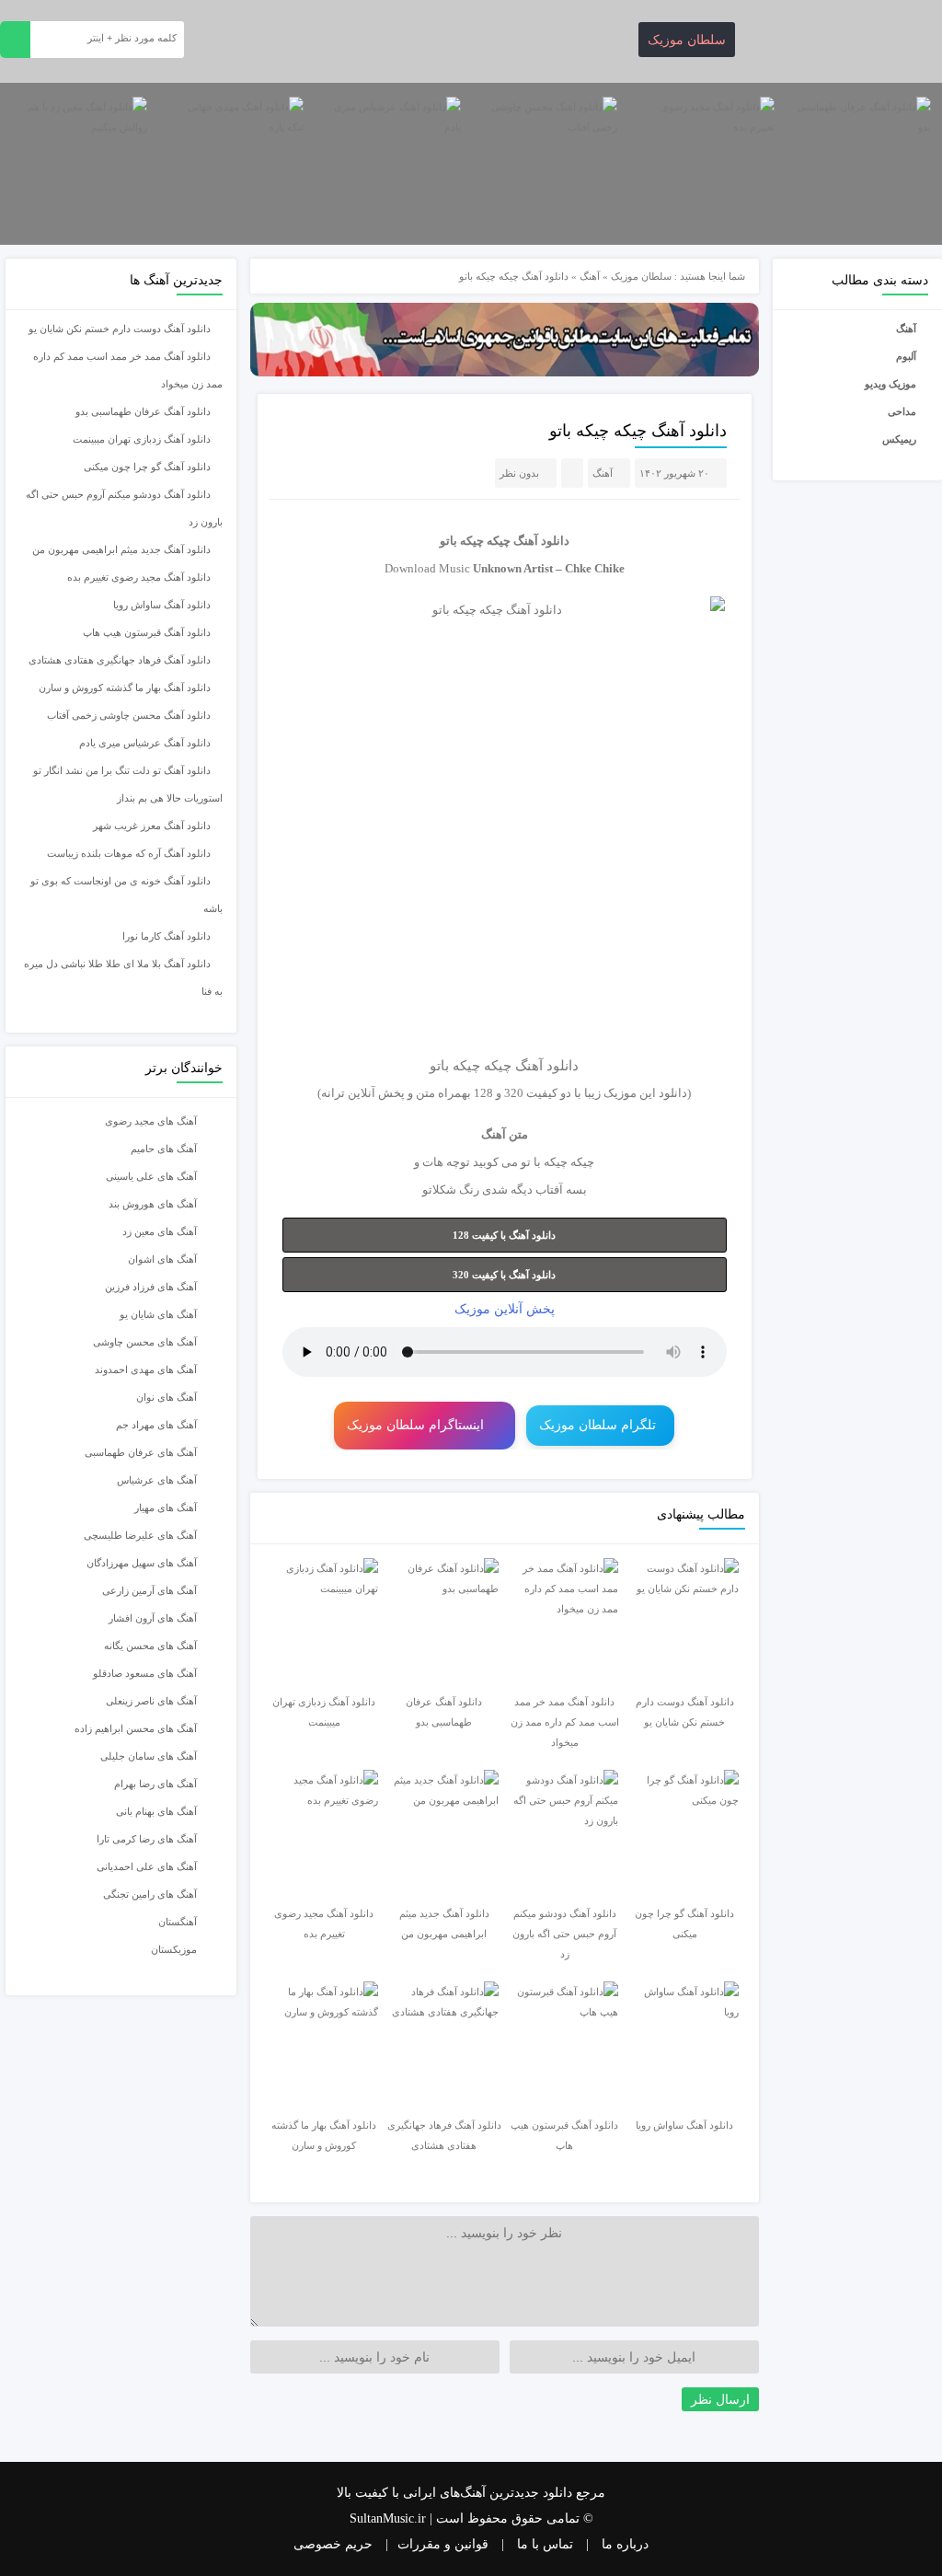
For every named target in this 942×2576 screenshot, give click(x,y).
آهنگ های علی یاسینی (151, 1176)
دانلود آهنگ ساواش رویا (162, 605)
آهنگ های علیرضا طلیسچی (140, 1535)
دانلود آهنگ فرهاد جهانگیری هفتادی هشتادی (120, 660)
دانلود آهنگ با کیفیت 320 (504, 1275)
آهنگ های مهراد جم (156, 1425)
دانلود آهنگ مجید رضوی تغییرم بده (139, 577)
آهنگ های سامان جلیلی (149, 1756)
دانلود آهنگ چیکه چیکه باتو (638, 431)
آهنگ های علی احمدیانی (147, 1866)
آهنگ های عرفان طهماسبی (141, 1452)
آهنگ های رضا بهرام (155, 1784)
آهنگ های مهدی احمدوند (146, 1369)
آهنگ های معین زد (160, 1231)
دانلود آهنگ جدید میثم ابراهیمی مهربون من (121, 549)
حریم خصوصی (333, 2544)
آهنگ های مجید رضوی (151, 1121)
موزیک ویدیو (890, 384)
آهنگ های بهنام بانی (156, 1811)
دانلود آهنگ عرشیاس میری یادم (145, 743)
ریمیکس (899, 439)
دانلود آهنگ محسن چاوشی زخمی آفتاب (129, 715)
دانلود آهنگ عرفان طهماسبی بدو (143, 411)
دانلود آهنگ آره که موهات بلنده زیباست (129, 853)
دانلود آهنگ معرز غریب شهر (152, 826)
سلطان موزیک (687, 40)
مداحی (902, 411)
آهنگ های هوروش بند (153, 1204)
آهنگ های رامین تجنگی (150, 1894)
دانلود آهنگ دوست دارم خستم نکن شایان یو (120, 329)
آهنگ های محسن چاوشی (145, 1342)
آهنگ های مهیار (166, 1507)
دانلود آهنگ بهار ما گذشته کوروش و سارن (125, 687)
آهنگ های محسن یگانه (150, 1646)
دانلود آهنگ (541, 541)
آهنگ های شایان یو (158, 1314)
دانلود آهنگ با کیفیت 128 (504, 1235)
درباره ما (625, 2544)
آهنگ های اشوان (162, 1259)
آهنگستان (178, 1922)
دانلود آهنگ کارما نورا (167, 936)
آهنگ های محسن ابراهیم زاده (136, 1728)
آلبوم (906, 356)
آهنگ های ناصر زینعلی (151, 1701)
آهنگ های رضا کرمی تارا (147, 1839)
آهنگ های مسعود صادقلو (145, 1673)
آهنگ (906, 329)
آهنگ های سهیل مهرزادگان (142, 1563)
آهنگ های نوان (167, 1397)
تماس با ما (545, 2544)
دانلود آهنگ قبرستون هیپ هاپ (147, 632)
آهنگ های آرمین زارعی (149, 1590)
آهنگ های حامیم (164, 1149)
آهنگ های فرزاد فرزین (151, 1287)
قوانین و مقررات (443, 2544)
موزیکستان (174, 1949)
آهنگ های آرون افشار (153, 1618)
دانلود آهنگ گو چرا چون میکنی (147, 467)
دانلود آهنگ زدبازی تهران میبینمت (142, 439)
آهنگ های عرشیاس (157, 1480)
